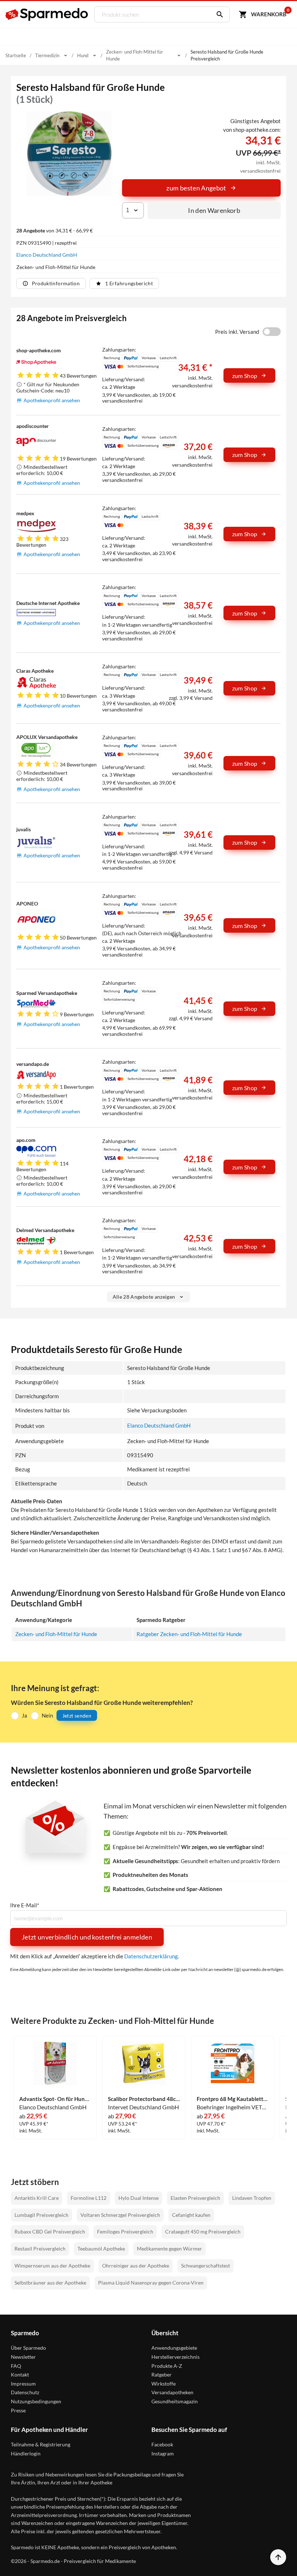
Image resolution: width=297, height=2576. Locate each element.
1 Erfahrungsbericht (129, 283)
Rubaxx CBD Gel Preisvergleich (50, 2232)
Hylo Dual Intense (139, 2198)
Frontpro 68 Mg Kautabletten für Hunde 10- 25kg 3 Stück (233, 2099)
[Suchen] (218, 14)
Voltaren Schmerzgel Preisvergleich (120, 2215)
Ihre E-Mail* (25, 1905)
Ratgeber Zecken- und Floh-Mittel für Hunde (189, 1634)
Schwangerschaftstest (206, 2266)
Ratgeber (162, 2375)
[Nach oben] (278, 2557)
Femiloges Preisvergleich (125, 2232)
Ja (24, 1715)
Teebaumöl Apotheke (101, 2249)
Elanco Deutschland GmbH (47, 255)
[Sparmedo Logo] (47, 14)
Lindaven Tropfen (252, 2198)
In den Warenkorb (214, 210)
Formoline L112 (89, 2198)
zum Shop (245, 376)
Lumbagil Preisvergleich (41, 2215)
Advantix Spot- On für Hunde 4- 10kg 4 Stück (55, 2099)
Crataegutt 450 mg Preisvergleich (203, 2232)
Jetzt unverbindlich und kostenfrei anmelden (87, 1937)
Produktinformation (56, 283)
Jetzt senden (77, 1716)
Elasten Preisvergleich (195, 2198)
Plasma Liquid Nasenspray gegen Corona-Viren (151, 2283)
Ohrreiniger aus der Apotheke (136, 2266)
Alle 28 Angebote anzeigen (144, 1297)
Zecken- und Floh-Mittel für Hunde (56, 1634)
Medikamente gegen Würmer (170, 2249)
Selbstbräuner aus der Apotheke (50, 2283)
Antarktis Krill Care (37, 2198)
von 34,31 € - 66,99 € (55, 230)
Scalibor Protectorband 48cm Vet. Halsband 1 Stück (144, 2099)
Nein (47, 1715)
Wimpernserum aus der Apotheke (52, 2266)
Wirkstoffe (164, 2384)
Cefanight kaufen (191, 2215)
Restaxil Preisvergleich (40, 2249)
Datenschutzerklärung (151, 1956)
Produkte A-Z (167, 2366)
